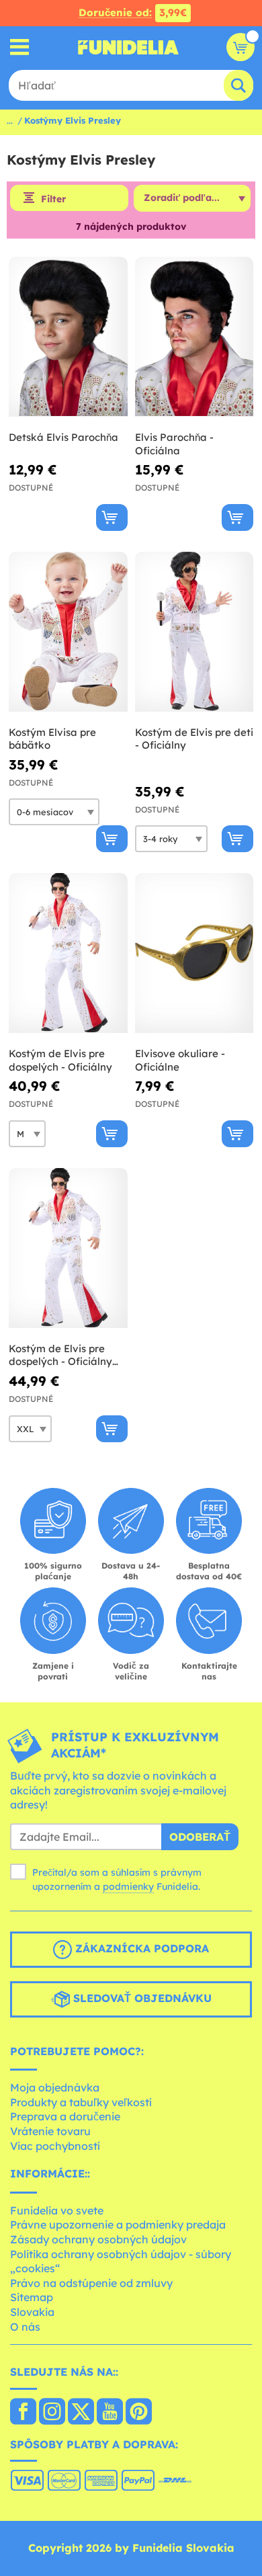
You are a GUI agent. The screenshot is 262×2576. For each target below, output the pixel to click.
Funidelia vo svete (57, 2210)
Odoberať (200, 1837)
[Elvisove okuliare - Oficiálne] (194, 953)
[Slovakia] (23, 2413)
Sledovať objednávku (141, 1998)
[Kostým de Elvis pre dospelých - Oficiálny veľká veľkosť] (68, 1248)
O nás (25, 2327)
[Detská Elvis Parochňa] (68, 337)
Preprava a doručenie (65, 2116)
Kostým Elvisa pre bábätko (52, 739)
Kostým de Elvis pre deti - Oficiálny (194, 739)
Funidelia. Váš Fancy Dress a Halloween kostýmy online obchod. (128, 47)
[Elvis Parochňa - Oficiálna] (194, 337)
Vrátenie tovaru (50, 2131)
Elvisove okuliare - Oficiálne (180, 1060)
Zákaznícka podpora (140, 1948)
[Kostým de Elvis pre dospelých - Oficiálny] (68, 953)
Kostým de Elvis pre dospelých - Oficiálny (60, 1060)
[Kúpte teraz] (112, 517)
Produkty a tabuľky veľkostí (81, 2102)
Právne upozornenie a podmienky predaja (118, 2225)
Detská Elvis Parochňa (63, 437)
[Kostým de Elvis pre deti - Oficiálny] (194, 632)
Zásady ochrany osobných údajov (98, 2239)
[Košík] (241, 47)
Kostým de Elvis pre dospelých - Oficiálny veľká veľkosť (60, 1355)
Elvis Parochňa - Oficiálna (174, 444)
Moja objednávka (55, 2087)
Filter (53, 199)
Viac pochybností (55, 2146)
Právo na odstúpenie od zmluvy (91, 2283)
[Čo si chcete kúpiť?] (20, 47)
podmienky (128, 1886)
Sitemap (32, 2297)
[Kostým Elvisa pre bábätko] (68, 632)
